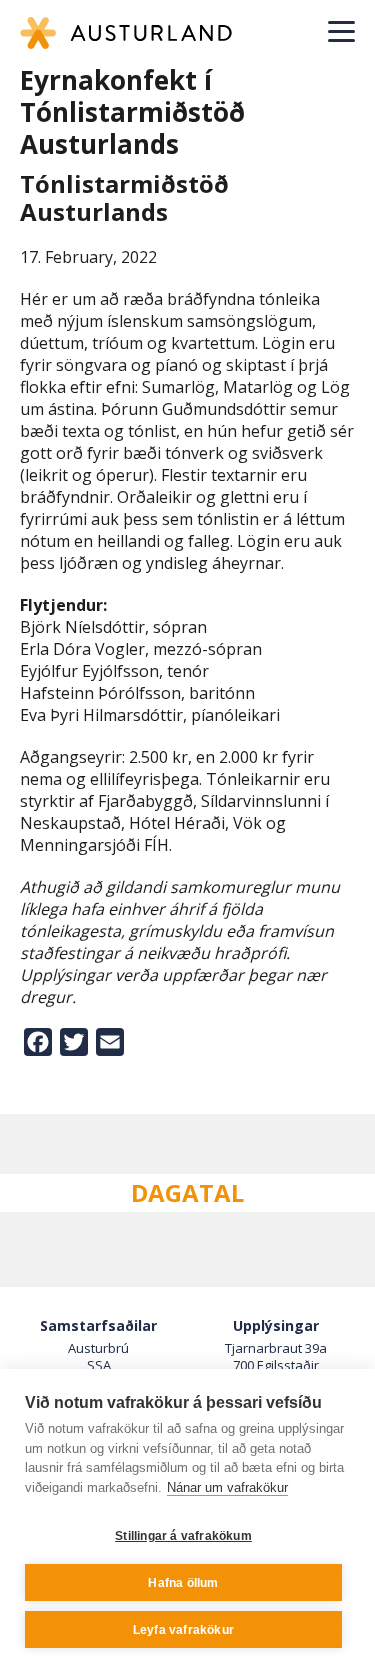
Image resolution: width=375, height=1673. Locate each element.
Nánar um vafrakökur (227, 1487)
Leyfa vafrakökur (183, 1630)
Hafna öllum (183, 1583)
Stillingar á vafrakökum (183, 1536)
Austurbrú (98, 1348)
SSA (99, 1365)
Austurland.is (126, 33)
